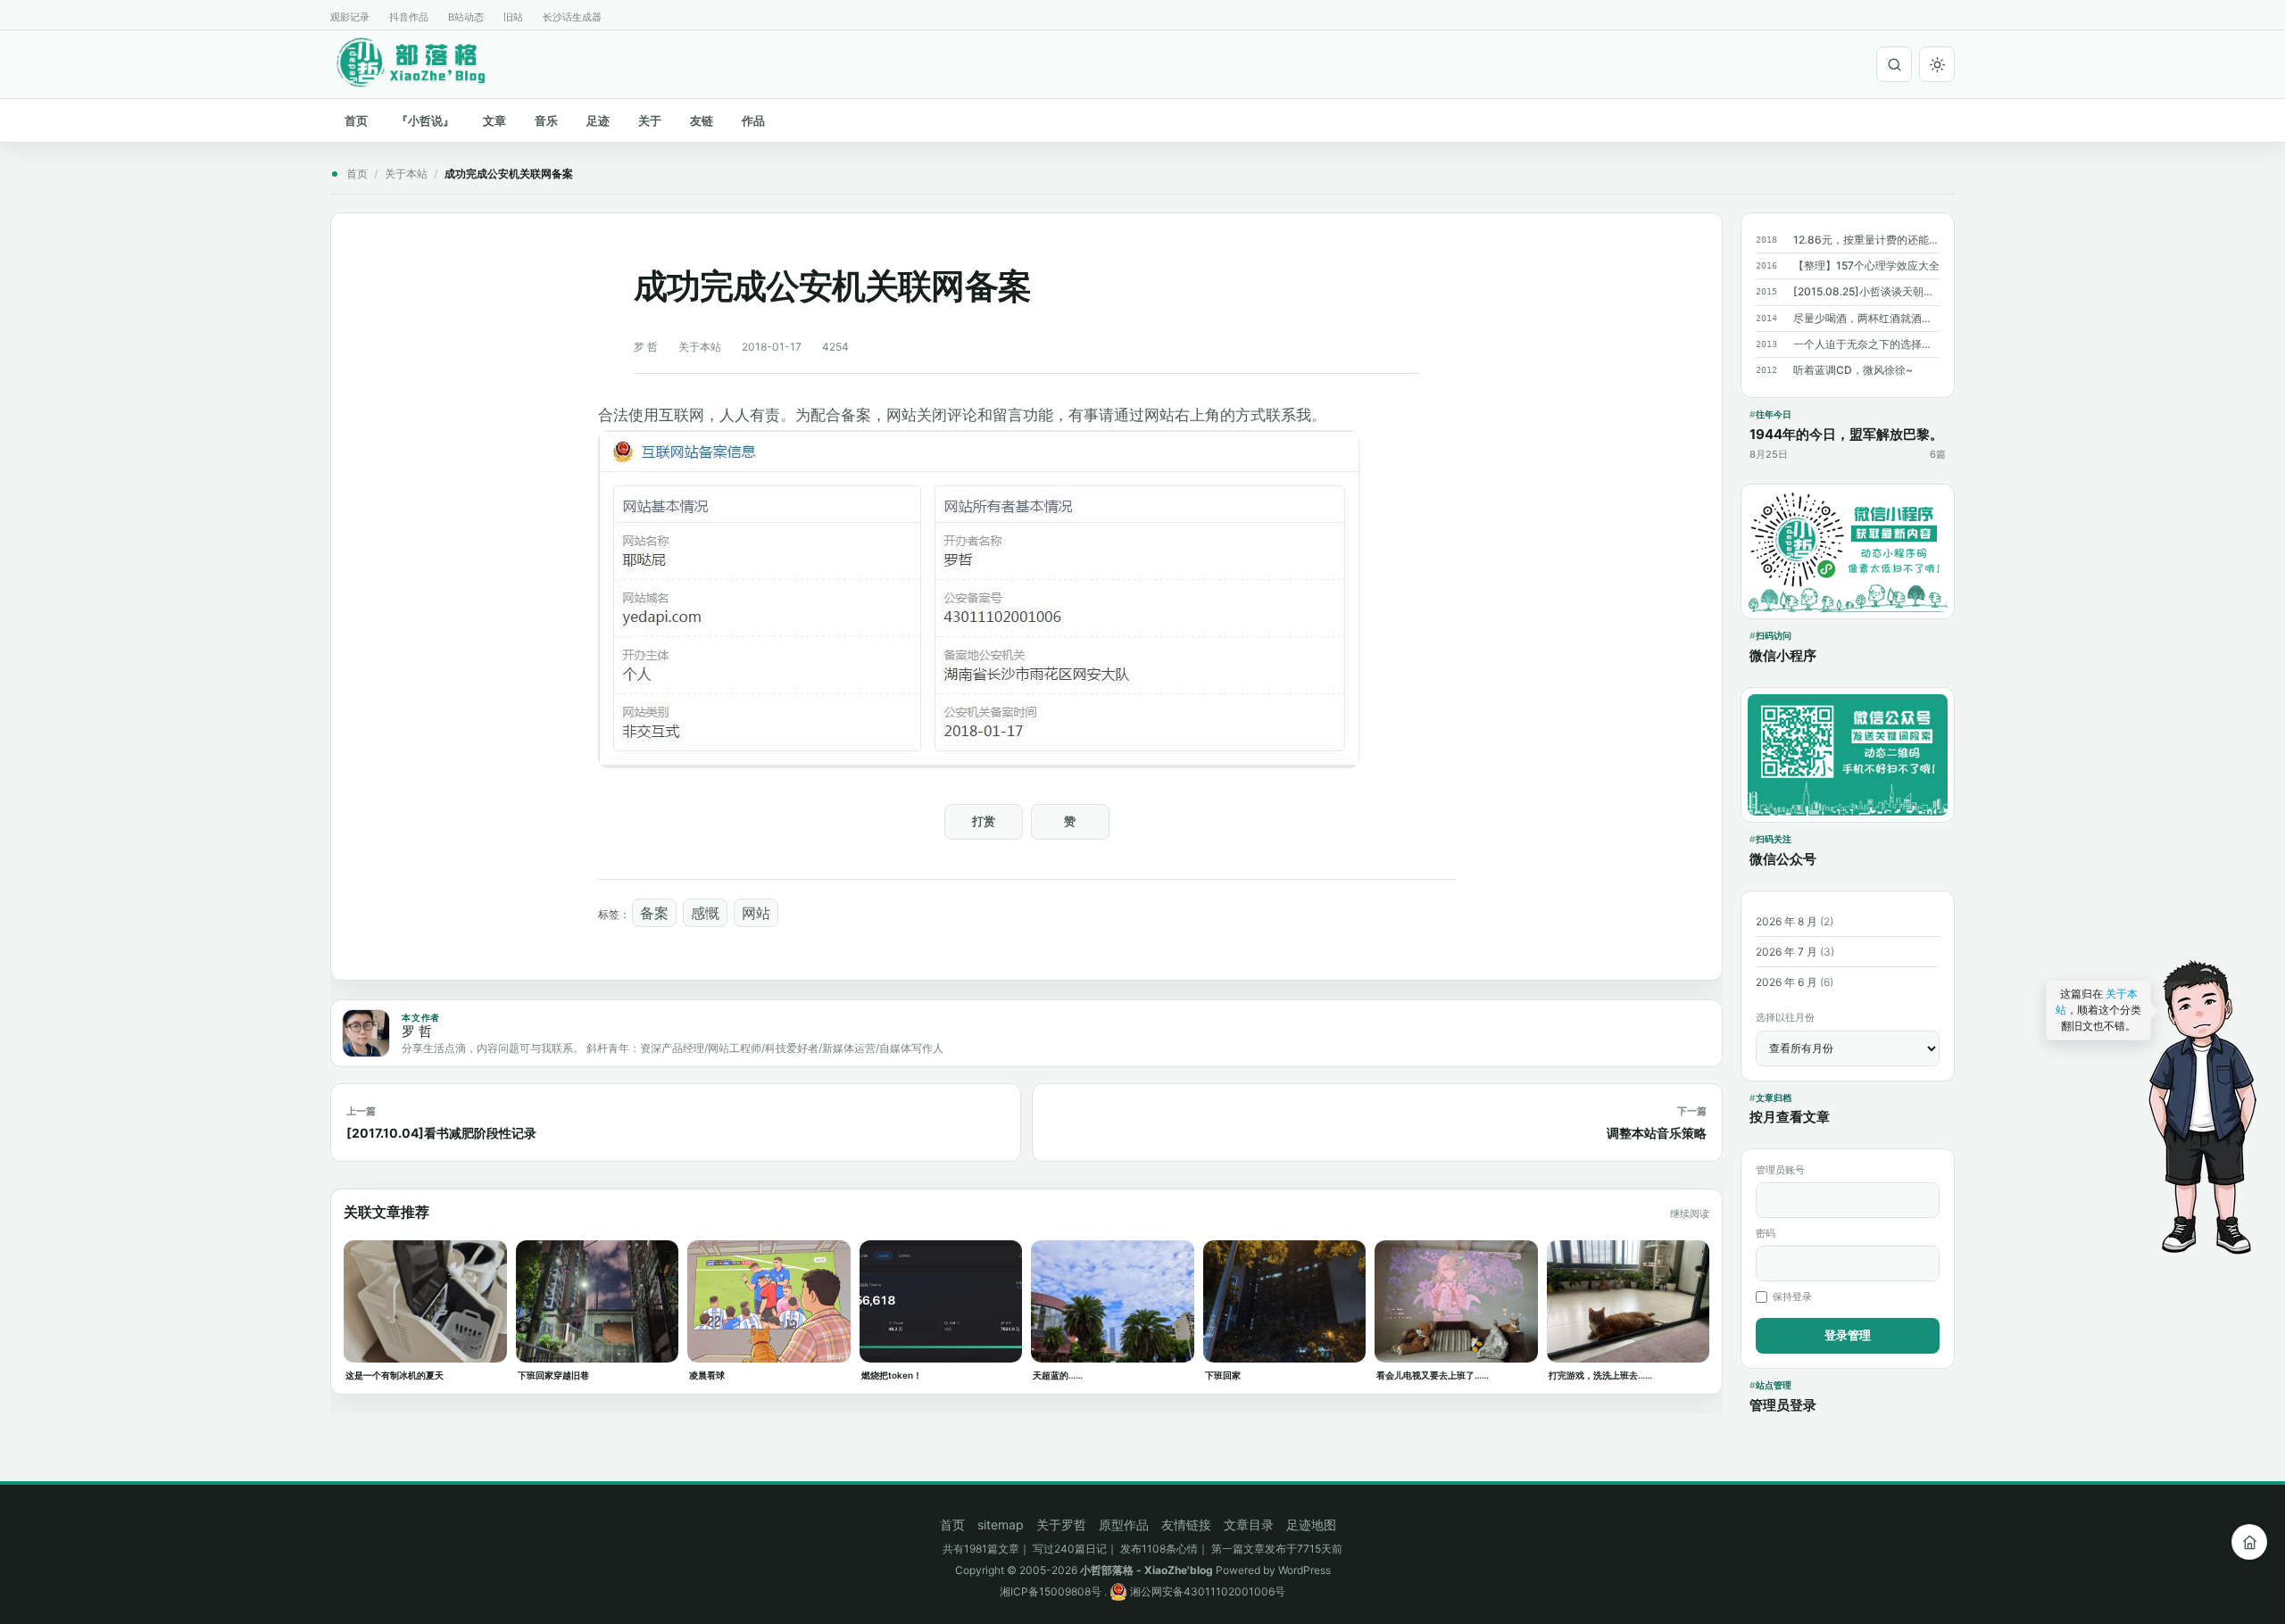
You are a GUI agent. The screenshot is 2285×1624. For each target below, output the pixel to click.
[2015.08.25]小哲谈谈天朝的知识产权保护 (1866, 291)
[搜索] (1894, 64)
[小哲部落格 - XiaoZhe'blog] (425, 62)
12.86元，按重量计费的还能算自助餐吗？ (1866, 240)
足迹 (598, 120)
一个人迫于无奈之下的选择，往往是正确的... (1866, 344)
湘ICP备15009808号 (1051, 1591)
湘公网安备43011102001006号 (1206, 1591)
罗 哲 (646, 347)
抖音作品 (409, 17)
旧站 (513, 17)
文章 (494, 120)
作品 (753, 120)
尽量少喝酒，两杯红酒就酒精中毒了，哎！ (1866, 318)
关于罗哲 (1061, 1525)
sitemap (1001, 1525)
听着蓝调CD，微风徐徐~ (1853, 370)
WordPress (1305, 1570)
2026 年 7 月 (1786, 952)
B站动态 (466, 17)
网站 (756, 913)
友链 (702, 120)
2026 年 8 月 (1786, 921)
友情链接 (1186, 1525)
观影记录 (350, 17)
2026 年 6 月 (1786, 982)
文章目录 (1249, 1525)
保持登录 (1792, 1297)
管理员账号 (1780, 1170)
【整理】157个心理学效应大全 (1866, 265)
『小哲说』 (425, 120)
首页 (356, 120)
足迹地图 (1311, 1525)
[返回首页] (2249, 1542)
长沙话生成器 (572, 17)
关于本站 (406, 174)
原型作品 (1124, 1525)
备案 (654, 913)
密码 (1766, 1233)
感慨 (705, 913)
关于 (650, 120)
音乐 (546, 120)
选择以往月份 (1785, 1017)
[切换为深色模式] (1937, 64)
